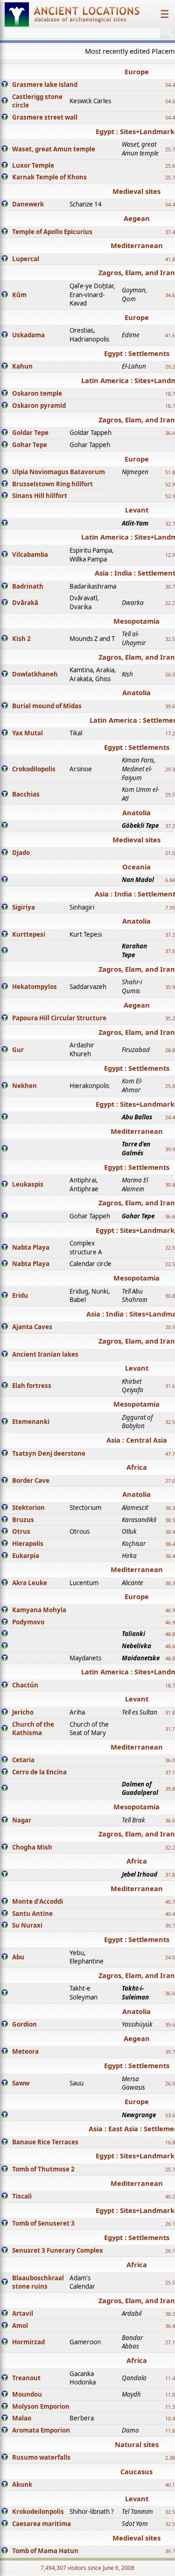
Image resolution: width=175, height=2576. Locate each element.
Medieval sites (136, 191)
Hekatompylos (35, 987)
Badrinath (28, 586)
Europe (137, 71)
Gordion (24, 2024)
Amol (20, 2326)
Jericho (23, 1712)
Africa (137, 1467)
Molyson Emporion (41, 2406)
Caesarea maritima (42, 2524)
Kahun (22, 366)
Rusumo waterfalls (41, 2457)
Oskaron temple (37, 393)
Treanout (26, 2378)
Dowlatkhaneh (35, 674)
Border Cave (31, 1480)
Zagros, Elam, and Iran (137, 272)
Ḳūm (19, 295)
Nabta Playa (31, 1247)
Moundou (27, 2394)
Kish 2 (21, 639)
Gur (18, 1050)
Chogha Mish (32, 1847)
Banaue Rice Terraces (45, 2142)
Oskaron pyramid (39, 406)
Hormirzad (28, 2342)
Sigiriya (24, 907)
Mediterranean (137, 245)
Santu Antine (32, 1914)
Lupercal (26, 259)
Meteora (25, 2051)
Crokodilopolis (34, 769)
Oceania (136, 867)
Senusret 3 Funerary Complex (58, 2250)
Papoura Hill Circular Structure (59, 1018)
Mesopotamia (136, 621)
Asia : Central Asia (137, 1440)
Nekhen (24, 1086)
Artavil (23, 2313)
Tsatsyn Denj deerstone (49, 1453)
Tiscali (22, 2196)
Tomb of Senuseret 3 (43, 2223)
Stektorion (28, 1508)
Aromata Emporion (41, 2430)
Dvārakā (25, 603)
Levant (137, 510)
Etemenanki (31, 1422)
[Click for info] (5, 85)
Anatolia (136, 692)
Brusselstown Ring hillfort (52, 484)
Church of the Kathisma (33, 1729)
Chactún (25, 1685)
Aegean (137, 218)
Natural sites (137, 2444)
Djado (21, 853)
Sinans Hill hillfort (40, 496)
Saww (21, 2083)
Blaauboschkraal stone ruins (38, 2282)
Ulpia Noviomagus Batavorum (59, 472)
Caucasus (136, 2471)
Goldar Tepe (30, 433)
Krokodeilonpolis (38, 2512)
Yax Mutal (28, 733)
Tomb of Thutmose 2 (43, 2169)
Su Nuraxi (27, 1925)
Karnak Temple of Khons (49, 177)
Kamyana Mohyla (39, 1610)
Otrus (21, 1531)
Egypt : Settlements (137, 353)
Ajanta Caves (32, 1327)
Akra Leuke (30, 1583)
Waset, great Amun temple (54, 149)
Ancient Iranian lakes (45, 1354)
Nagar (22, 1820)
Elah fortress (32, 1386)
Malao (22, 2418)
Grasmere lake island (45, 85)
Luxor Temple (33, 165)
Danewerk (28, 204)
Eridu (20, 1295)
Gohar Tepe (30, 445)
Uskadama (28, 335)
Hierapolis (28, 1544)
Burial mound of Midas (47, 706)
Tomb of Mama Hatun (45, 2551)
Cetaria (23, 1760)
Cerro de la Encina (39, 1772)
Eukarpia (26, 1556)
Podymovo (28, 1622)
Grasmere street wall (45, 117)
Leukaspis (28, 1184)
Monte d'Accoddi (38, 1901)
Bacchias (26, 794)
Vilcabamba (30, 555)
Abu (18, 1957)
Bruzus (23, 1520)
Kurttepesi (29, 934)
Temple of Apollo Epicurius (52, 232)
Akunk (22, 2484)
